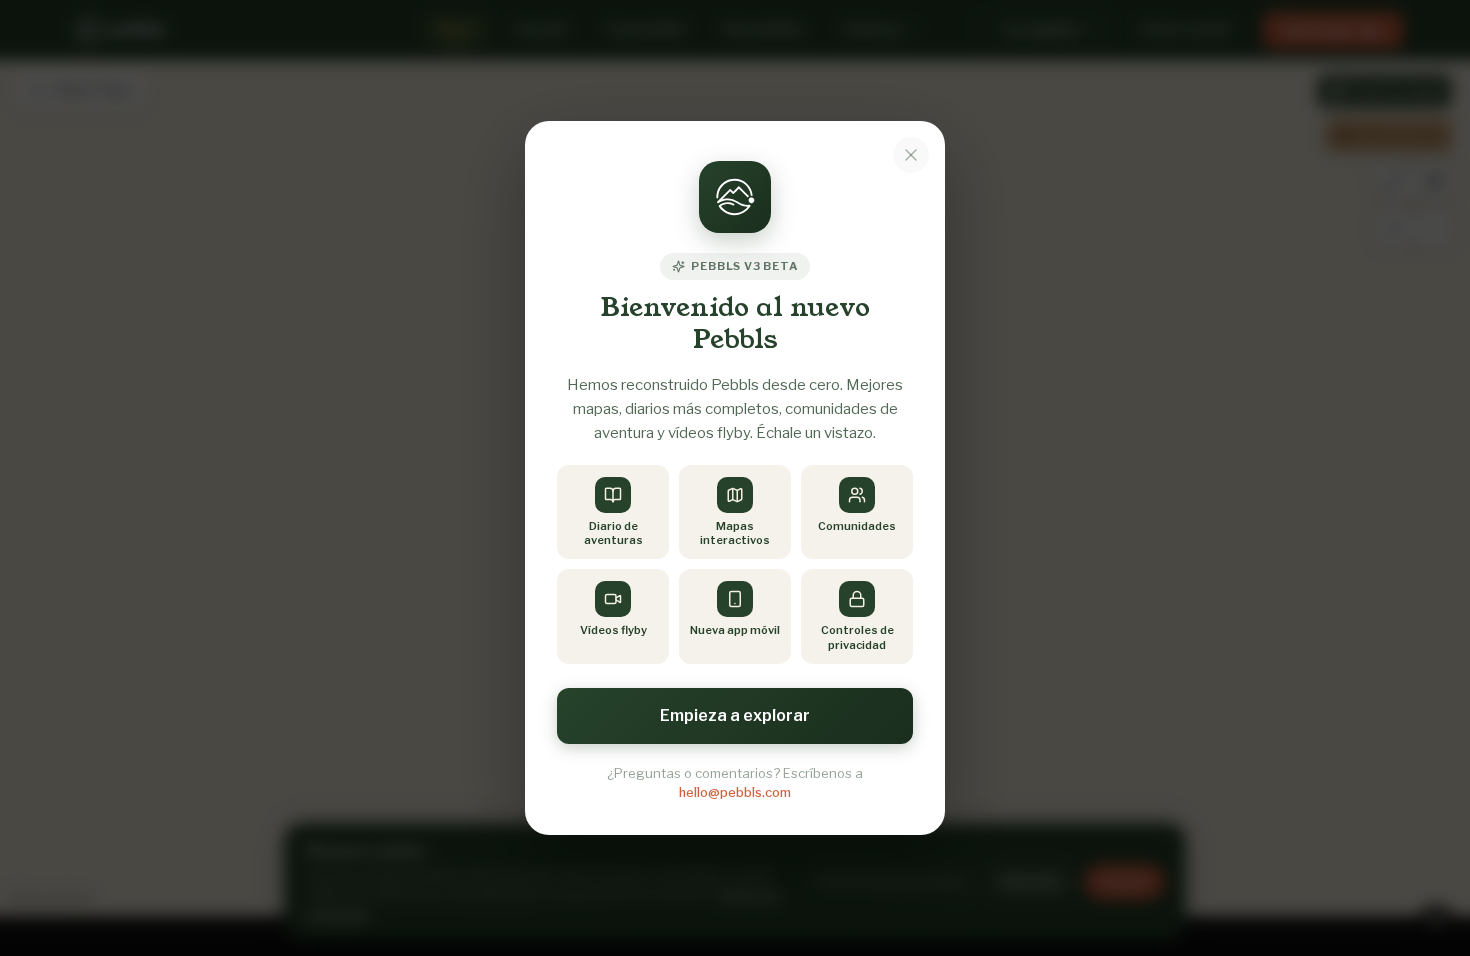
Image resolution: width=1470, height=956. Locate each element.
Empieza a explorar (735, 715)
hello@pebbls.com (735, 792)
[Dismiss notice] (911, 155)
